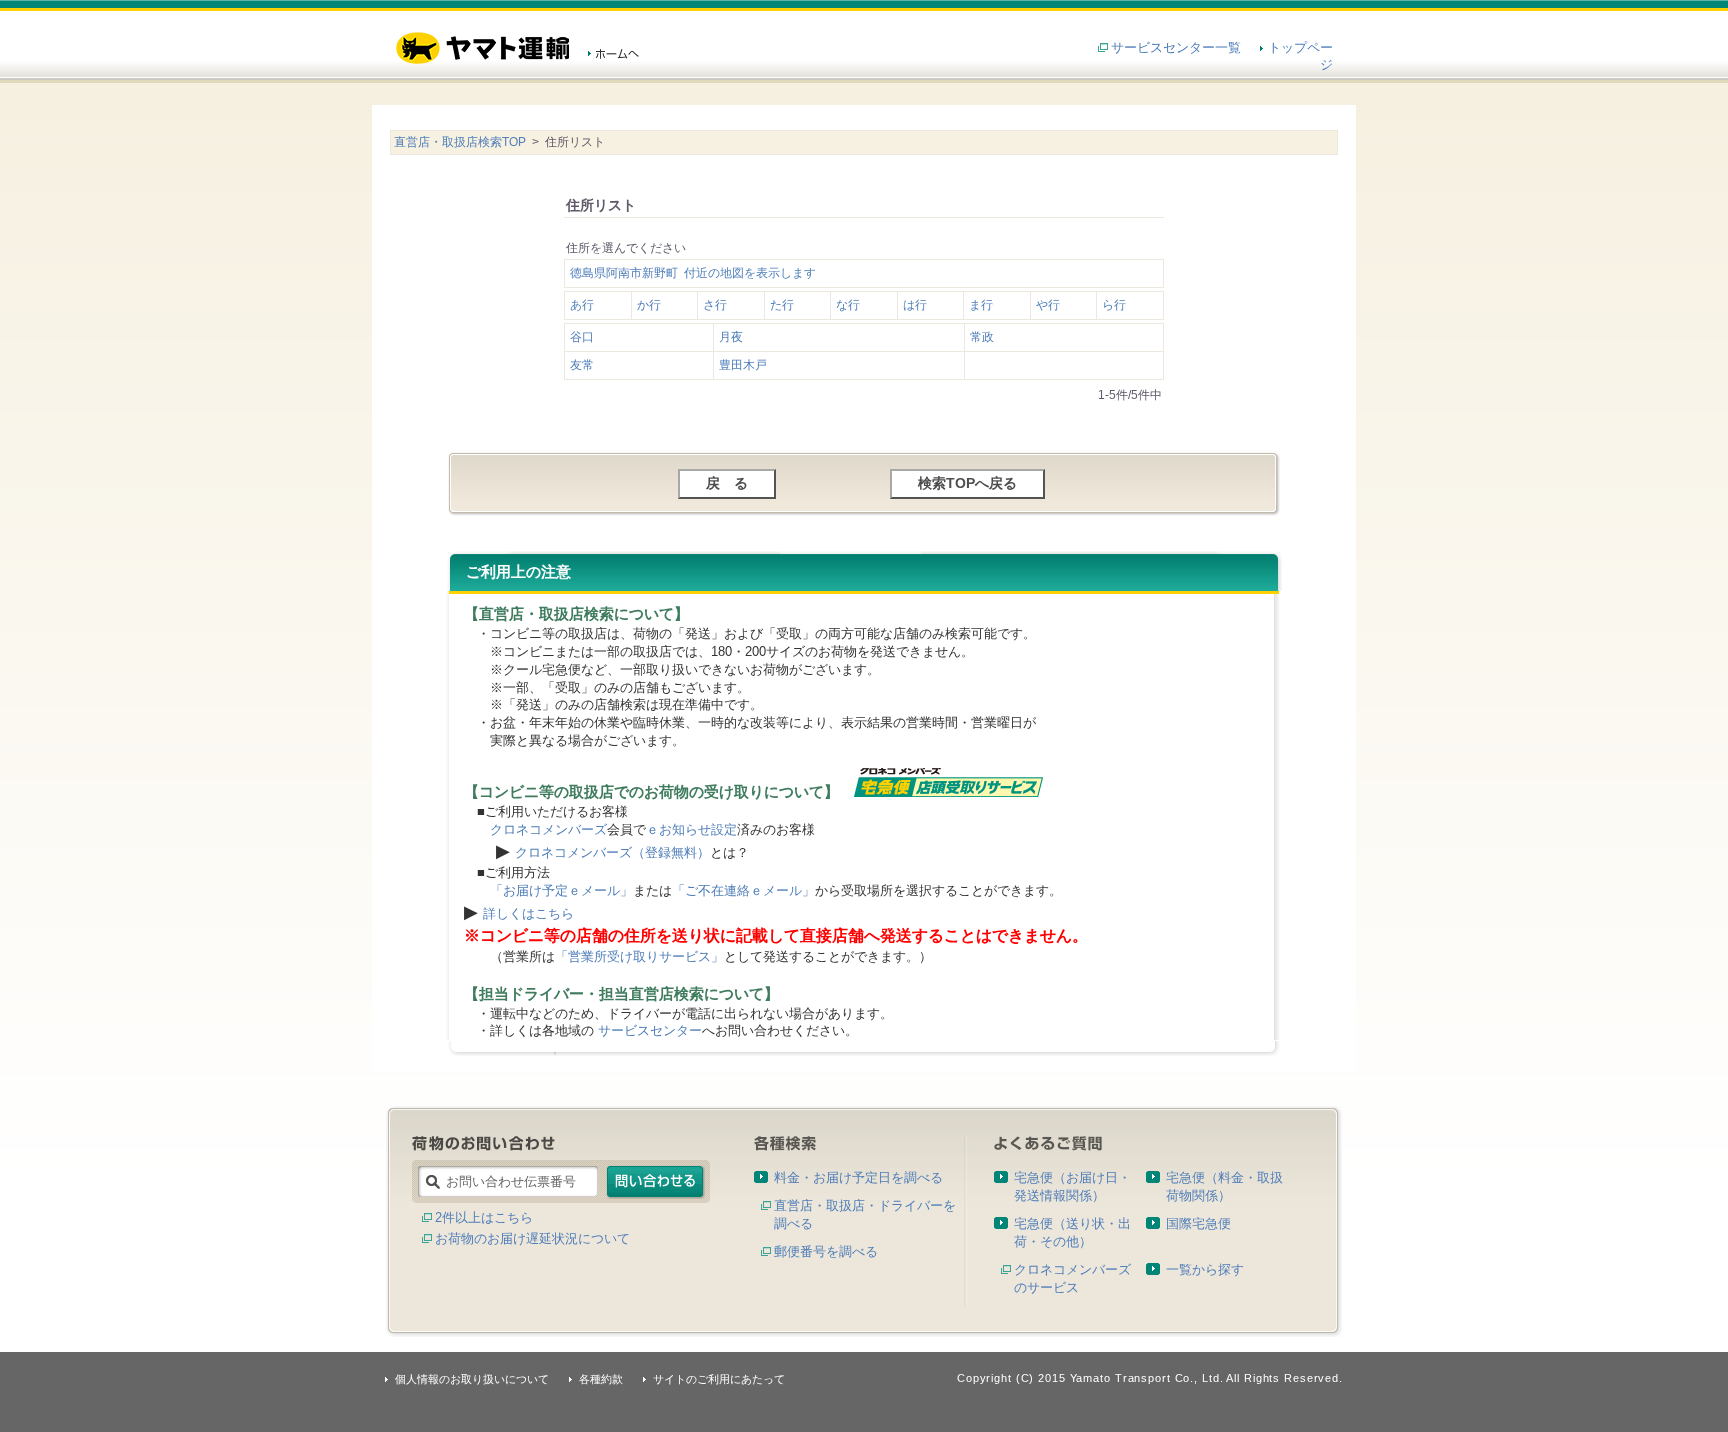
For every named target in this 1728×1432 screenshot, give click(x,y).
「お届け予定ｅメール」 (561, 890)
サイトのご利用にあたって (719, 1379)
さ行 (715, 305)
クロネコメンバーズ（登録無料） (612, 852)
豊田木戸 (743, 365)
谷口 (582, 337)
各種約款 (601, 1379)
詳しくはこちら (528, 913)
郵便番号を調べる (826, 1251)
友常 (582, 365)
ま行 (981, 305)
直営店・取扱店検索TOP (460, 142)
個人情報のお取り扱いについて (472, 1379)
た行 (782, 305)
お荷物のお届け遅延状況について (532, 1238)
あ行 (582, 305)
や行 (1048, 305)
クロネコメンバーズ (548, 829)
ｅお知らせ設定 (691, 829)
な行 (848, 305)
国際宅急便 (1198, 1223)
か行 (649, 305)
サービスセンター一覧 (1176, 47)
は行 (915, 305)
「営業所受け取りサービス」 (639, 956)
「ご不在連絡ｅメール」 (743, 890)
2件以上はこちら (484, 1217)
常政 (982, 337)
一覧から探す (1205, 1269)
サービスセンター (650, 1030)
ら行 (1114, 305)
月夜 (731, 337)
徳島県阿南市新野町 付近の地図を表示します (693, 273)
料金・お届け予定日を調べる (858, 1177)
